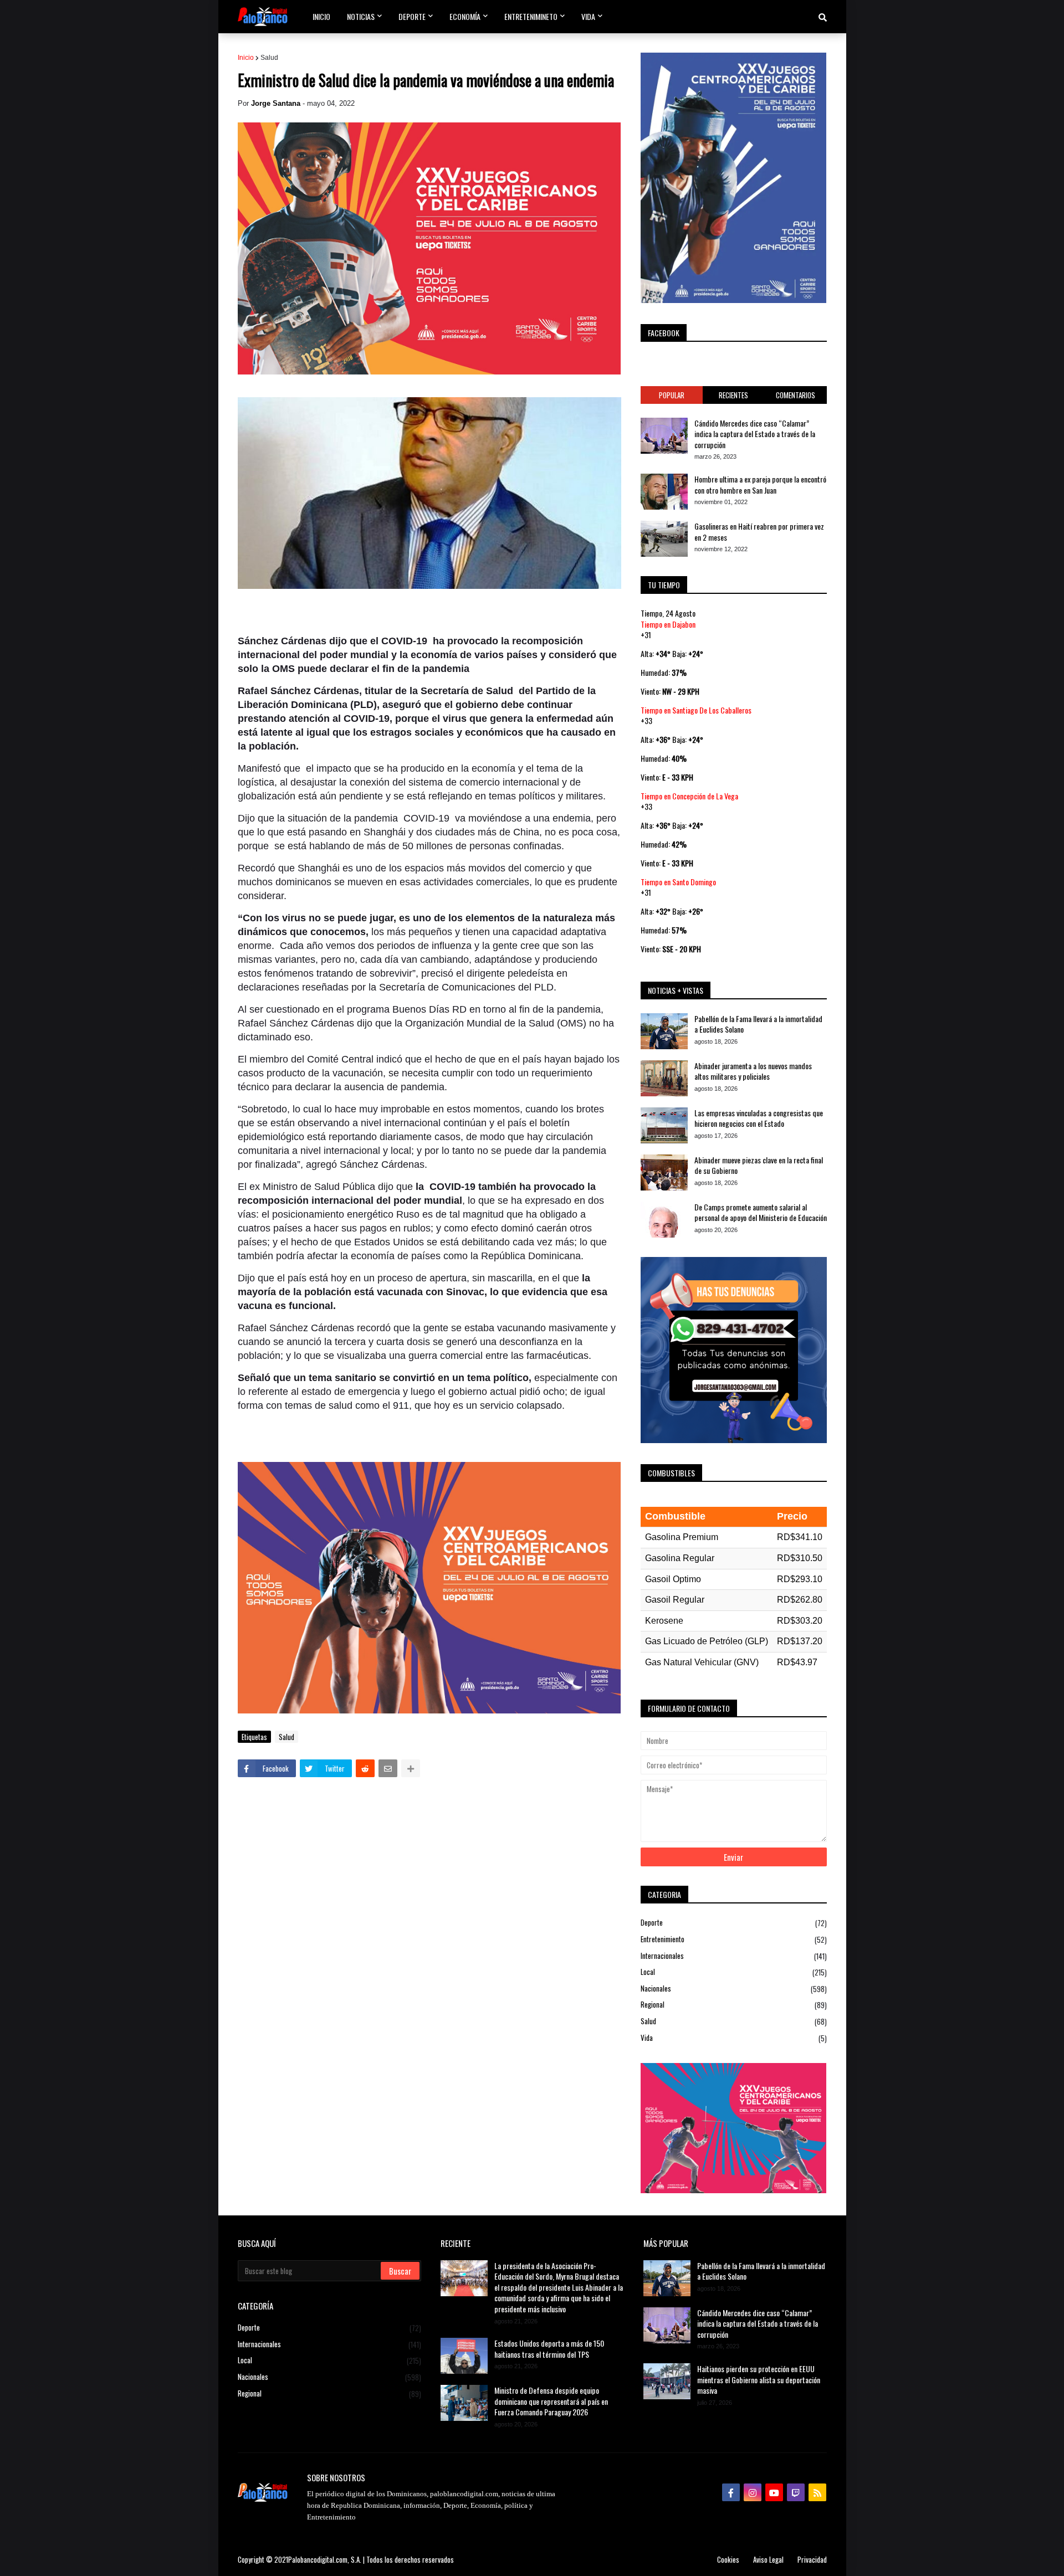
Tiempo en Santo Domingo (678, 882)
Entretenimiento (734, 1939)
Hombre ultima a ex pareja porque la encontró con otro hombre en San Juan (760, 484)
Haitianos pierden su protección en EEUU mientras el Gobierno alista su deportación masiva (759, 2380)
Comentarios (796, 395)
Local (734, 1972)
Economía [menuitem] (465, 16)
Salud (269, 58)
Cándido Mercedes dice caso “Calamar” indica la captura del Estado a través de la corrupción (755, 434)
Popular (672, 395)
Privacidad (812, 2559)
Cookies (728, 2559)
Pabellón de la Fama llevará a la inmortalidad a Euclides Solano (758, 1024)
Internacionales (734, 1956)
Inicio (246, 58)
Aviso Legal (768, 2559)
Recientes (733, 395)
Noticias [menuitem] (361, 16)
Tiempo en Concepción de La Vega (689, 796)
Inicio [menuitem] (321, 16)
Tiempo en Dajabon (668, 624)
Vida (734, 2038)
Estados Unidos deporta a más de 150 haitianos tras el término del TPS (549, 2349)
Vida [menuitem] (588, 16)
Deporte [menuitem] (412, 16)
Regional (734, 2005)
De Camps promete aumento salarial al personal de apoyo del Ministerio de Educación (761, 1212)
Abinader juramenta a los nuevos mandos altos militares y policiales (753, 1071)
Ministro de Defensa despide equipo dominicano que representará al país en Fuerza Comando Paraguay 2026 (551, 2401)
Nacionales (734, 1989)
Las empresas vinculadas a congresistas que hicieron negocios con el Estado (759, 1118)
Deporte (734, 1923)
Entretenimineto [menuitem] (531, 16)
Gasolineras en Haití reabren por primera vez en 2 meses (759, 532)
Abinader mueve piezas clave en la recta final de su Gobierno (759, 1165)
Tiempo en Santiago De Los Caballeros (696, 710)
